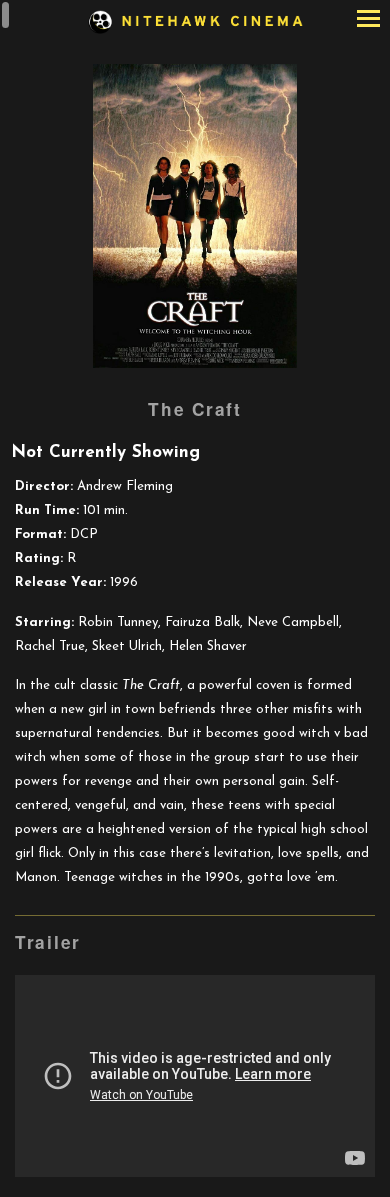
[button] (368, 20)
